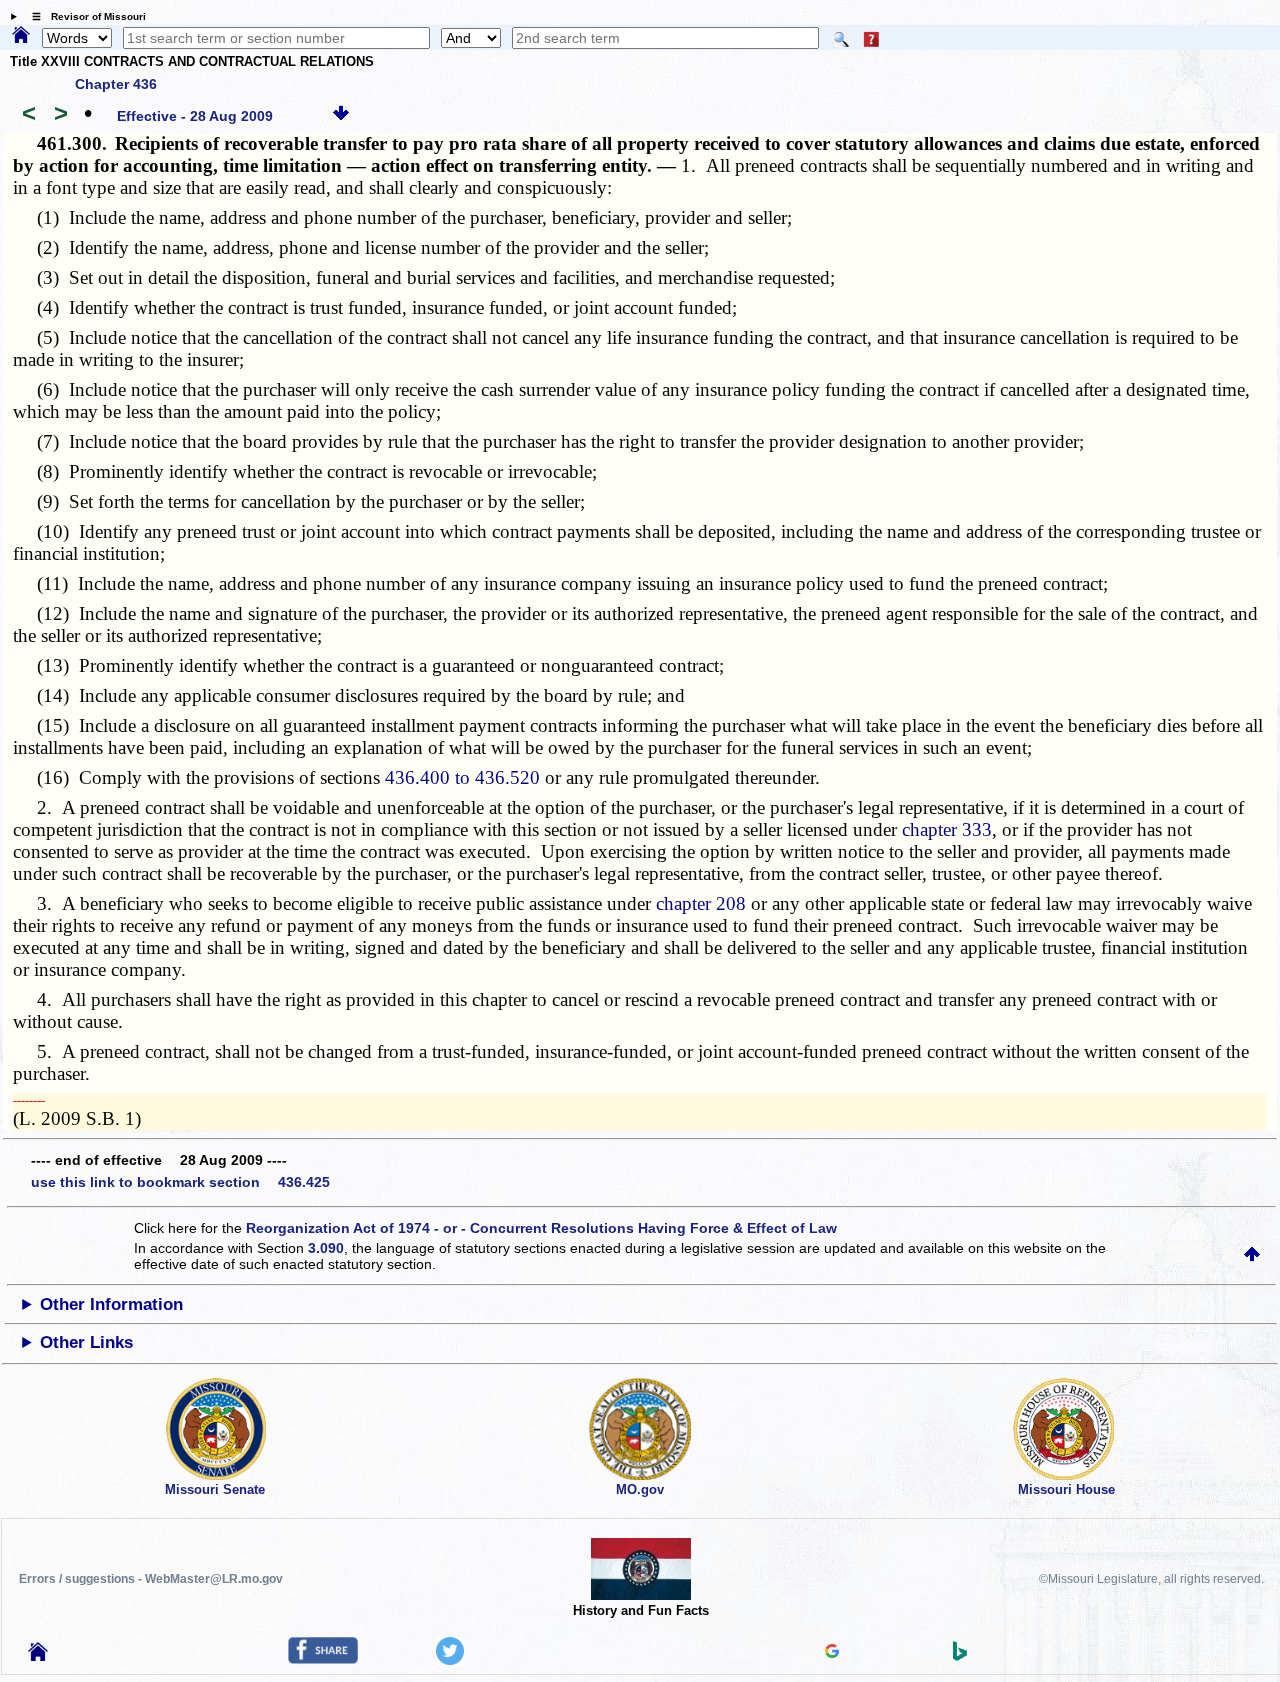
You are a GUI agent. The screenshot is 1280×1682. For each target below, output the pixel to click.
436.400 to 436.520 (462, 777)
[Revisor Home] (38, 1656)
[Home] (21, 36)
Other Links (86, 1342)
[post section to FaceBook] (323, 1659)
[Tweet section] (450, 1660)
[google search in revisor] (832, 1653)
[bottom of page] (341, 116)
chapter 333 (947, 829)
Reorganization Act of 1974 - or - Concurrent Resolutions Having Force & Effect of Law (541, 1228)
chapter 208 (701, 903)
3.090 (326, 1248)
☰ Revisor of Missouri (84, 16)
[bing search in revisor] (960, 1656)
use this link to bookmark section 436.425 (180, 1182)
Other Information (111, 1304)
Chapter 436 (116, 84)
